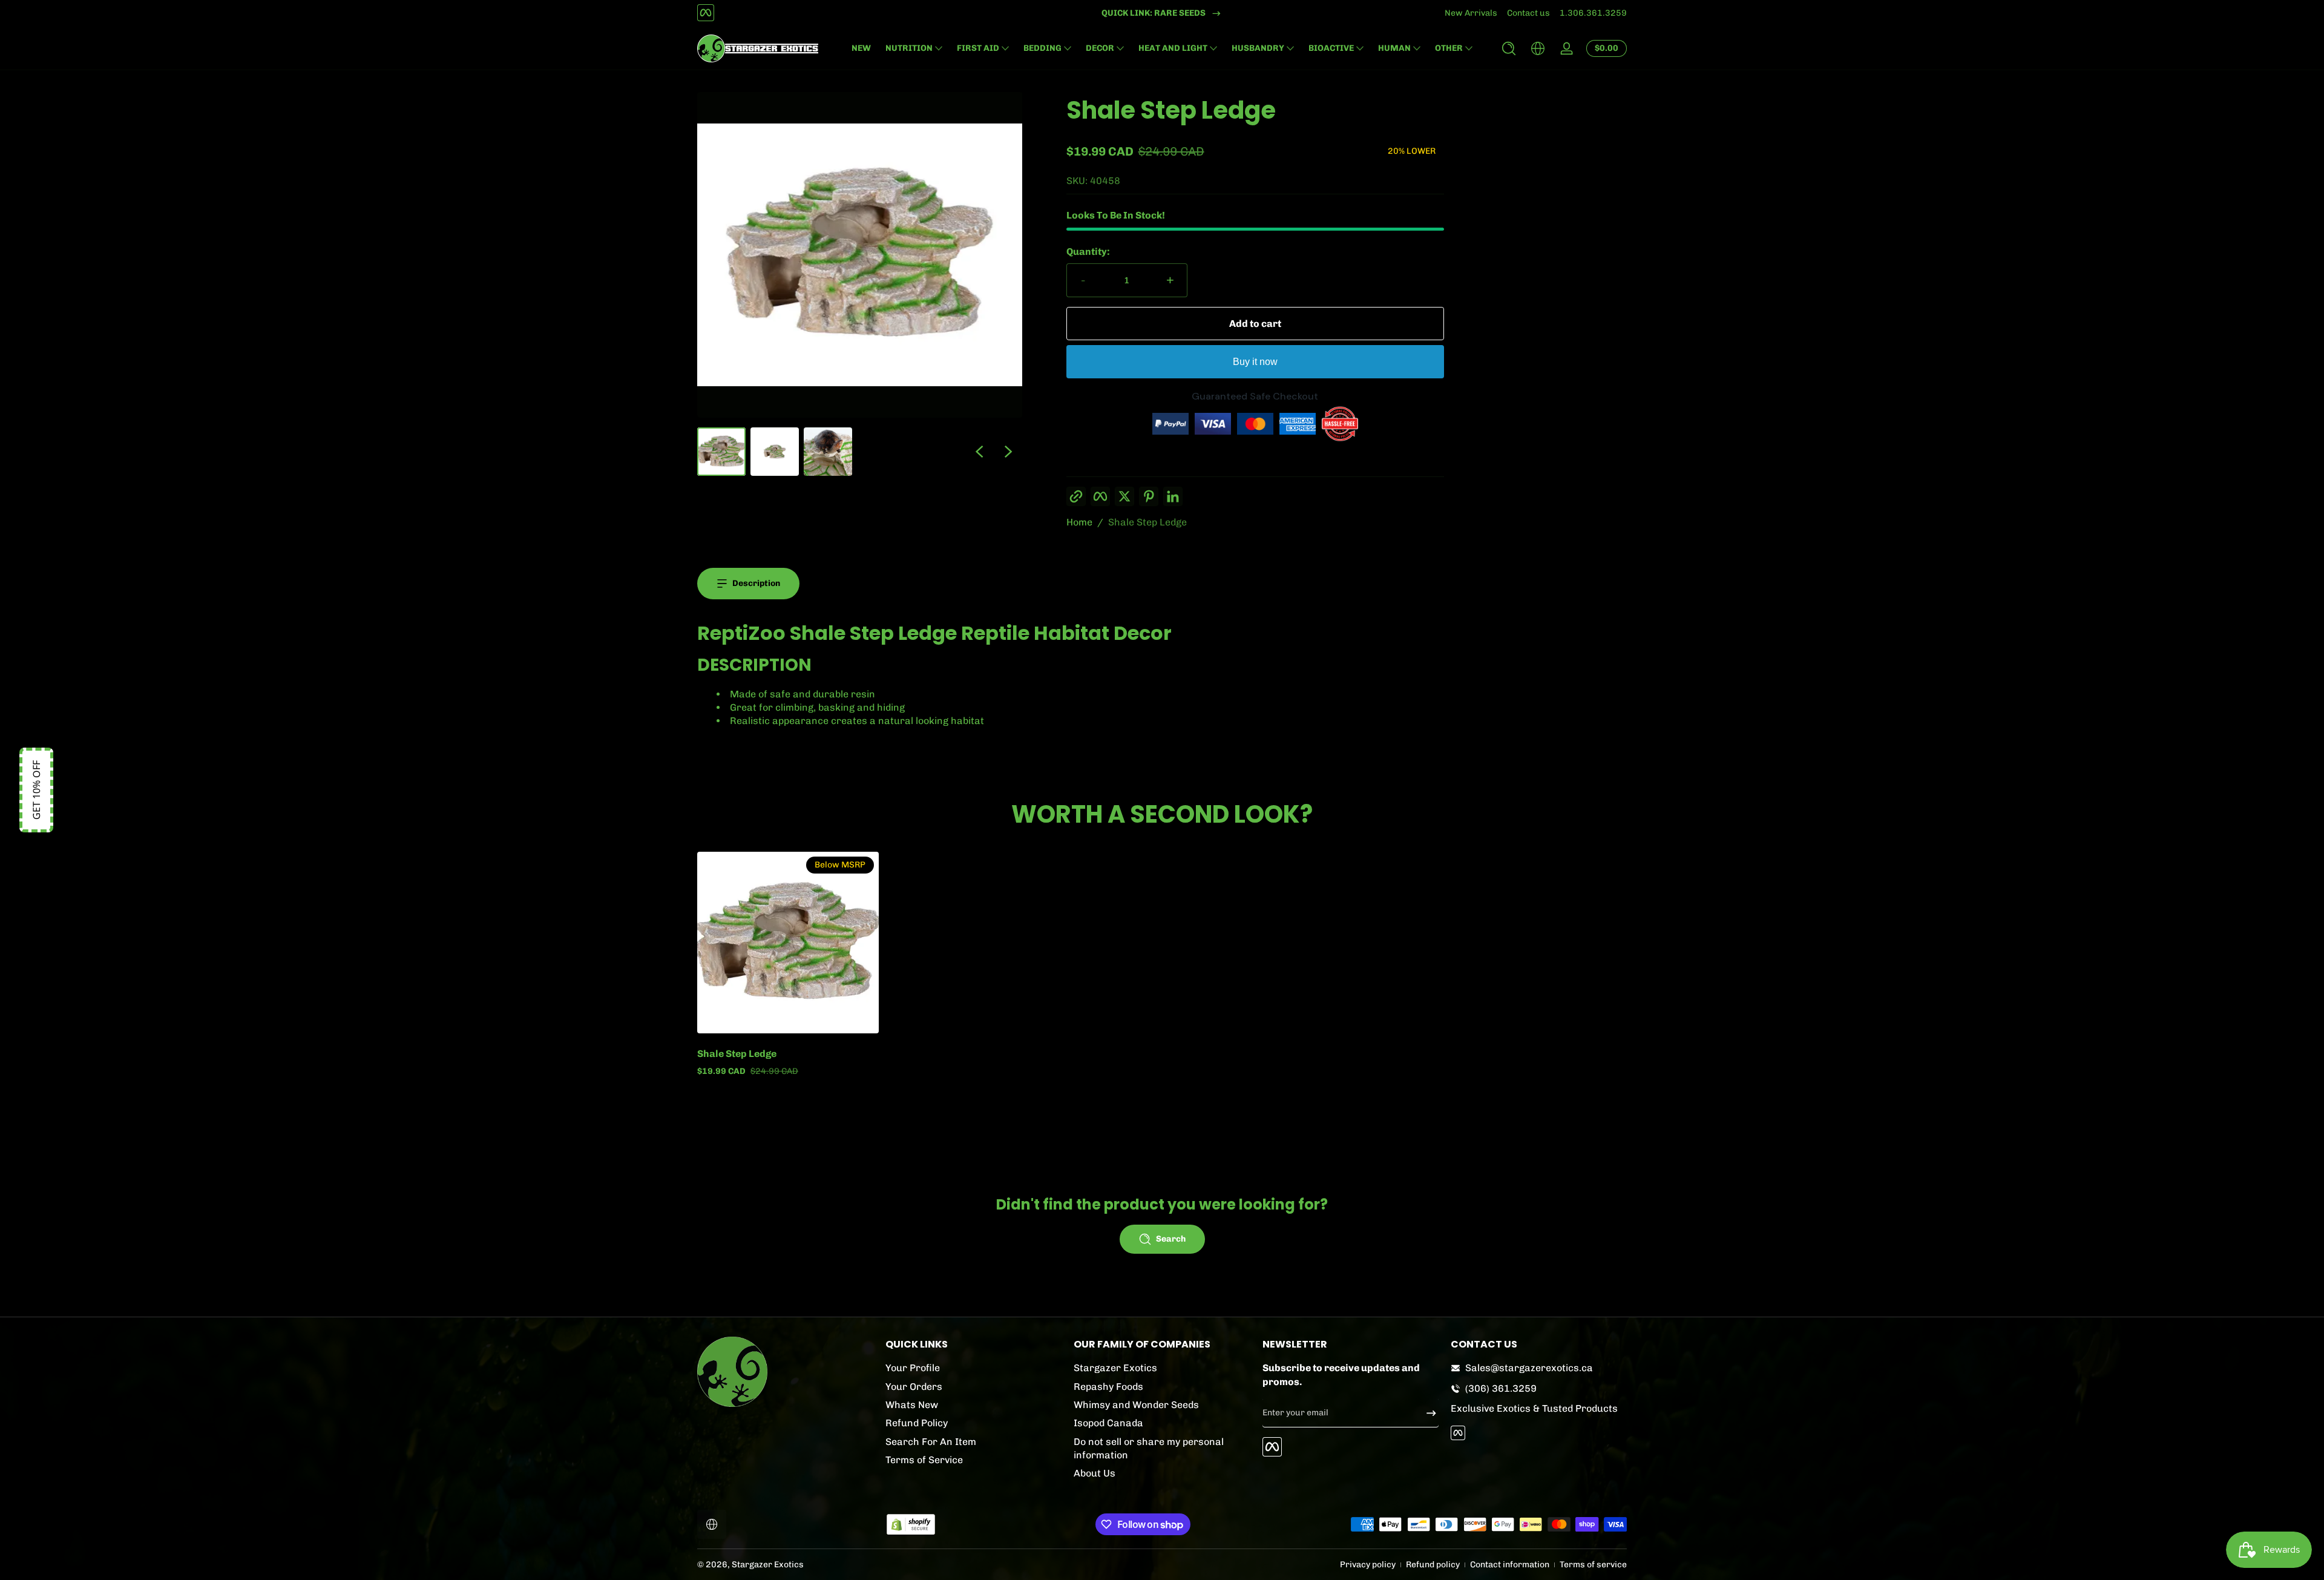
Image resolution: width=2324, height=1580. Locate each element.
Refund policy (1433, 1565)
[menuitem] (973, 1368)
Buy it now (1255, 362)
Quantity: (1088, 252)
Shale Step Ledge (1147, 522)
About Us (1095, 1473)
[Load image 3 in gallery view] (828, 452)
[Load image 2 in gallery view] (775, 452)
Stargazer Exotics (1115, 1368)
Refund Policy (917, 1423)
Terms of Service (924, 1460)
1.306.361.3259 (1593, 13)
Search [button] (1171, 1239)
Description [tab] (756, 583)
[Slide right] (1008, 452)
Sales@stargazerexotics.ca (1529, 1368)
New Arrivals (1471, 13)
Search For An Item (931, 1442)
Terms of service (1593, 1565)
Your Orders (914, 1387)
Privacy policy (1368, 1565)
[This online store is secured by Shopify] (911, 1525)
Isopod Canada (1108, 1423)
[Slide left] (979, 452)
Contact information (1510, 1565)
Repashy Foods (1108, 1387)
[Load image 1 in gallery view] (721, 452)
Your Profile (913, 1368)
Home (1079, 522)
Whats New (912, 1405)
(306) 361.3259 (1501, 1388)
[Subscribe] (1426, 1413)
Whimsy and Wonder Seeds (1136, 1405)
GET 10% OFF (36, 790)
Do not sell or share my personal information (1149, 1448)
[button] (1509, 48)
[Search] (1509, 48)
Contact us (1528, 13)
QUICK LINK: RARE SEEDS (1154, 13)
